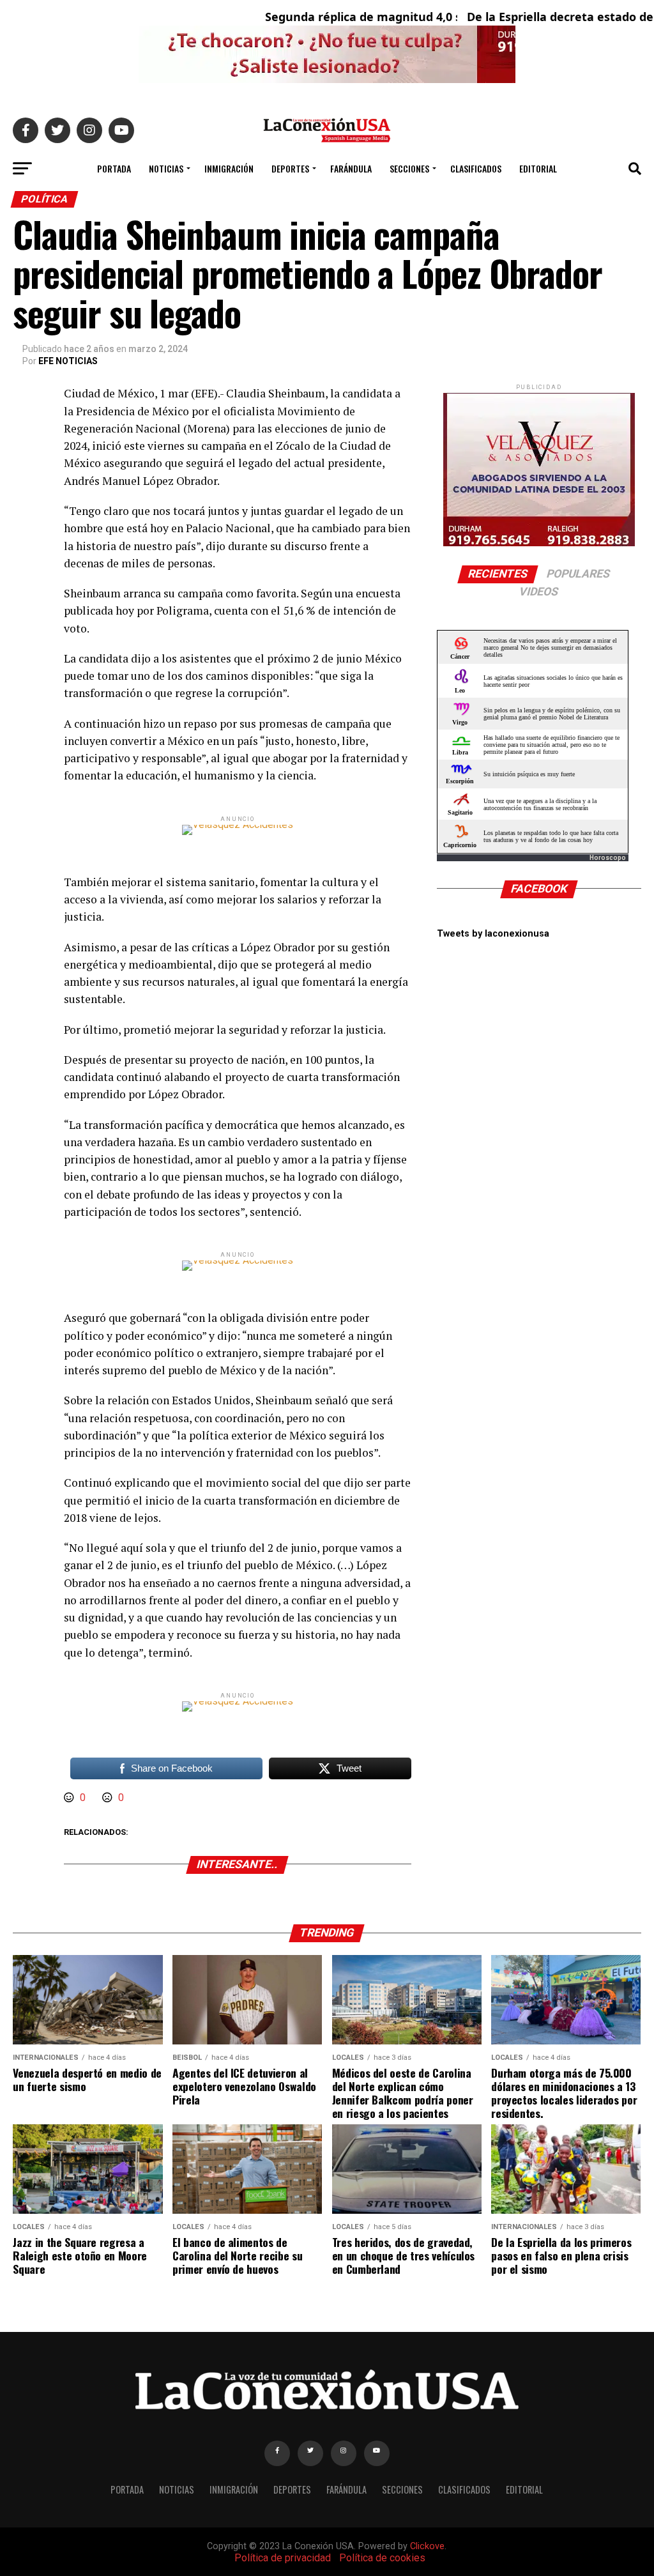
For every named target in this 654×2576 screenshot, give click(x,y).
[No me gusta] (109, 1798)
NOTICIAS (166, 168)
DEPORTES (290, 168)
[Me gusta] (70, 1798)
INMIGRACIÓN (229, 168)
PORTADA (114, 168)
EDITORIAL (538, 168)
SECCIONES (409, 168)
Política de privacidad (283, 2558)
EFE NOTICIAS (68, 361)
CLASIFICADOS (476, 168)
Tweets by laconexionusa (493, 934)
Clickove (427, 2546)
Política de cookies (382, 2558)
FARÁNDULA (351, 168)
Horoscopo (608, 858)
